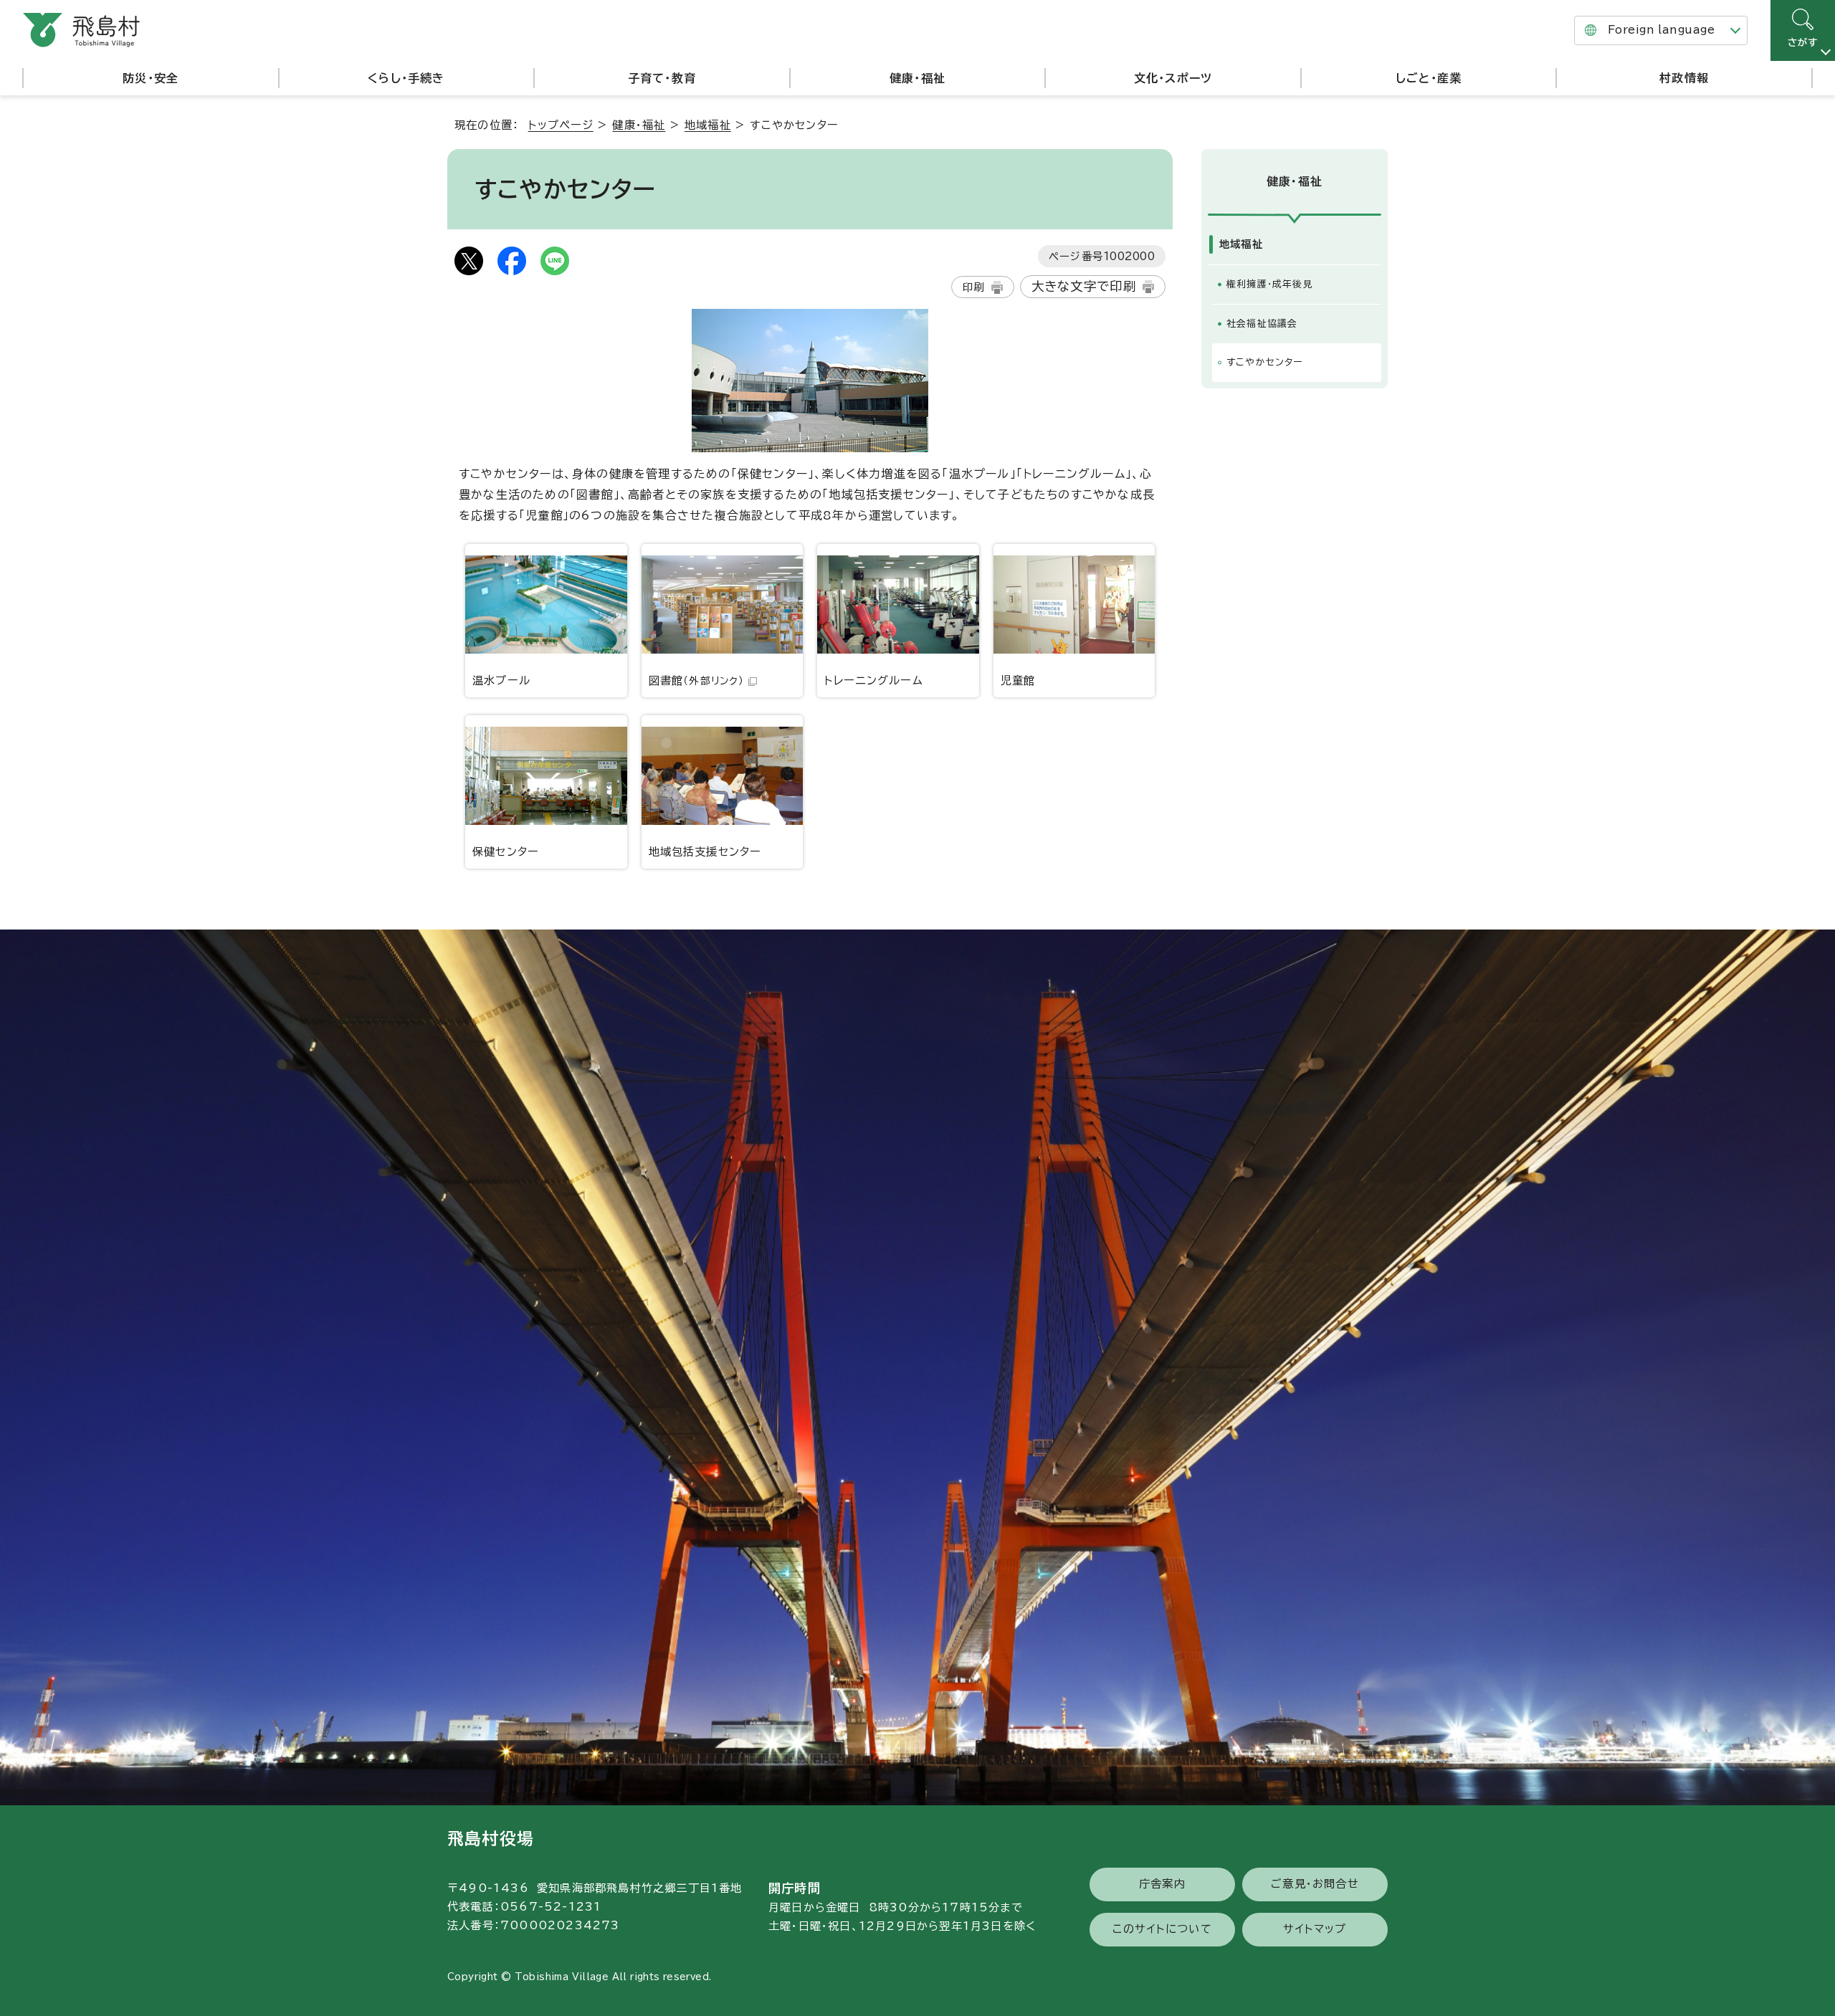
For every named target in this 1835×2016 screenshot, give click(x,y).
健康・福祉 (917, 78)
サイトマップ (1315, 1929)
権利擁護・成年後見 (1270, 284)
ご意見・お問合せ (1315, 1884)
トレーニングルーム (874, 680)
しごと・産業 (1429, 78)
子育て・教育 (662, 78)
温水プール (501, 680)
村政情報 (1684, 78)
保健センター (506, 852)
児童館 (1018, 680)
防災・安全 (151, 78)
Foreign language (1661, 30)
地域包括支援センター (705, 852)
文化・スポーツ (1173, 78)
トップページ (561, 125)
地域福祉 (708, 125)
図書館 (697, 680)
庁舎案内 (1162, 1884)
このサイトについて (1162, 1929)
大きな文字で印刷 (1084, 286)
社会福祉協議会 (1262, 324)
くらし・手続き (406, 78)
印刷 (973, 287)
